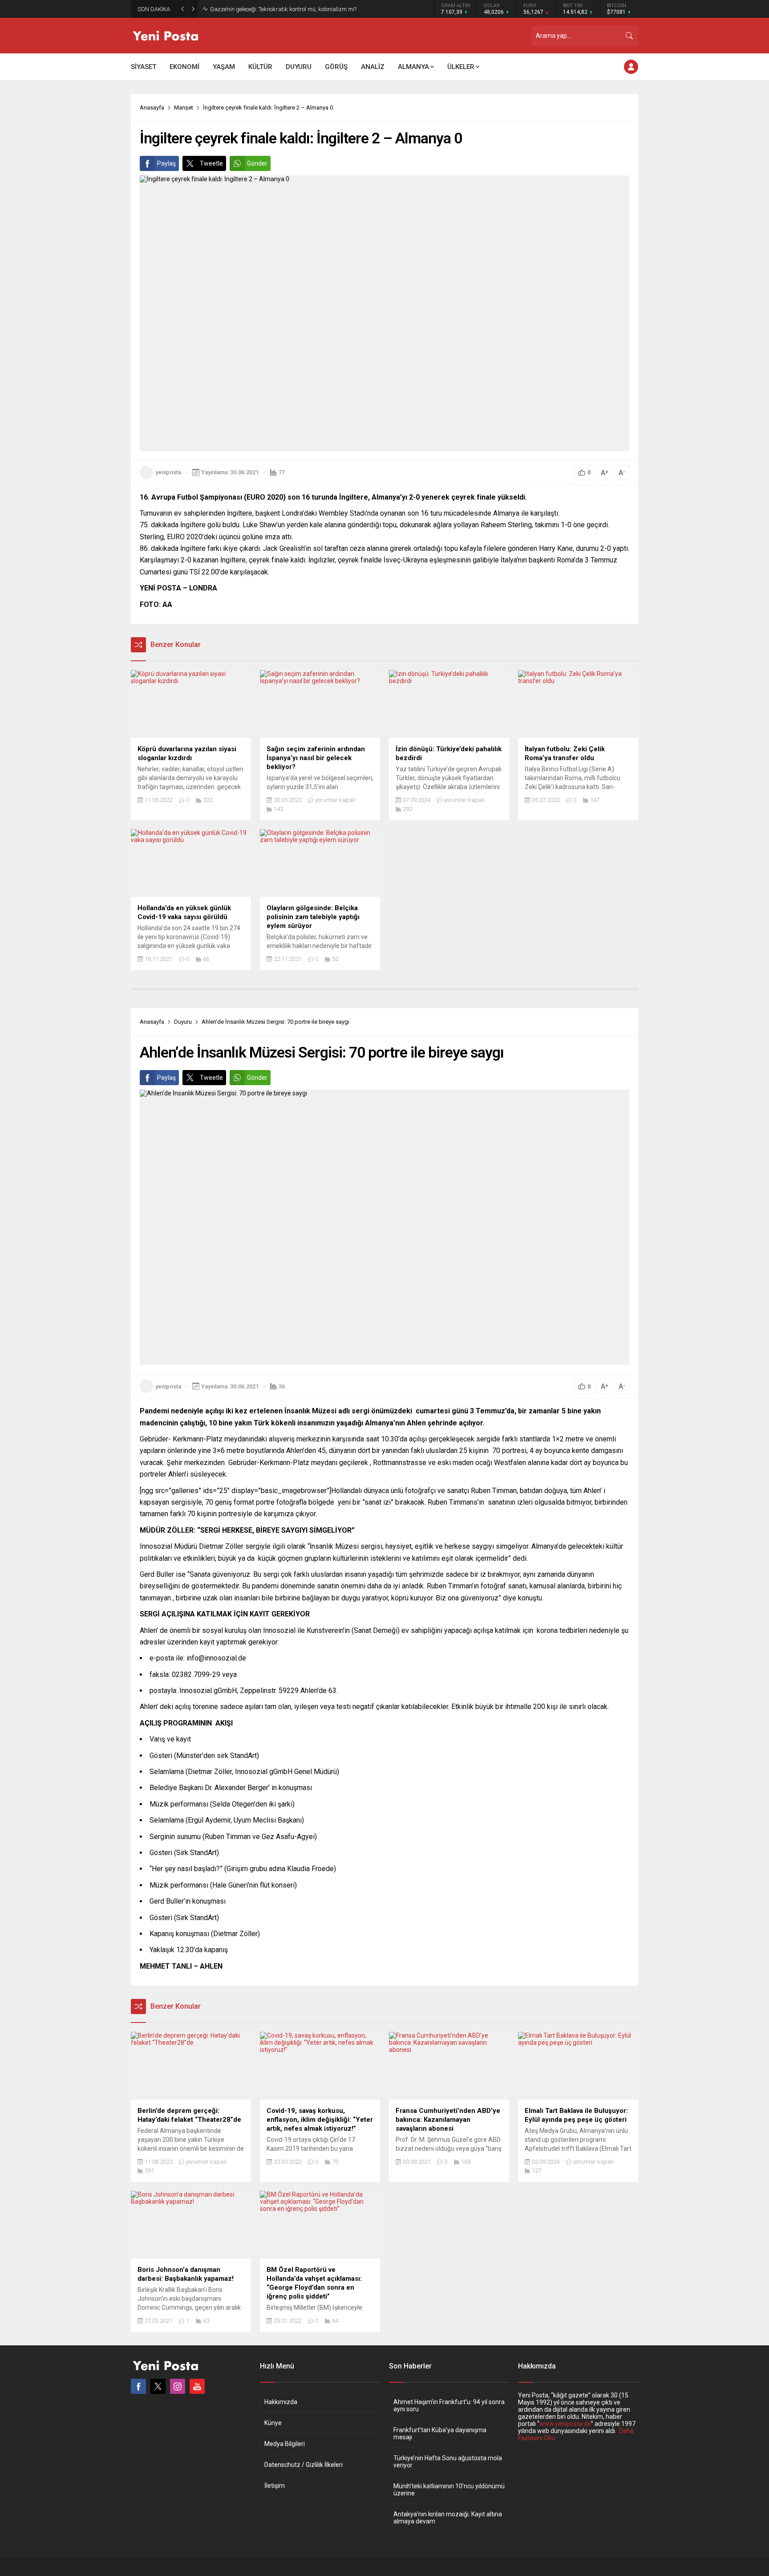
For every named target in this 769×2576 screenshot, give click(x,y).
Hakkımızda (281, 2402)
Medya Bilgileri (285, 2444)
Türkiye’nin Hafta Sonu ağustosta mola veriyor (448, 2462)
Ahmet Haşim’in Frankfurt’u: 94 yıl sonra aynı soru (449, 2405)
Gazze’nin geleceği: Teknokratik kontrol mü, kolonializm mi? (283, 9)
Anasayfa (152, 108)
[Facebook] (138, 2386)
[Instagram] (178, 2386)
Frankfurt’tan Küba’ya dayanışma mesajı (440, 2434)
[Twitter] (158, 2386)
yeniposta (168, 472)
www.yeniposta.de (565, 2424)
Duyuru (183, 1022)
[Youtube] (197, 2386)
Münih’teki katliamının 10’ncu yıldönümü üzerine (449, 2490)
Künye (273, 2423)
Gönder (257, 163)
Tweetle (211, 163)
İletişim (275, 2486)
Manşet (184, 108)
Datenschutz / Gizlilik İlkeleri (304, 2465)
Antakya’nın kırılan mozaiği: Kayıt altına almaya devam (448, 2518)
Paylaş (166, 163)
